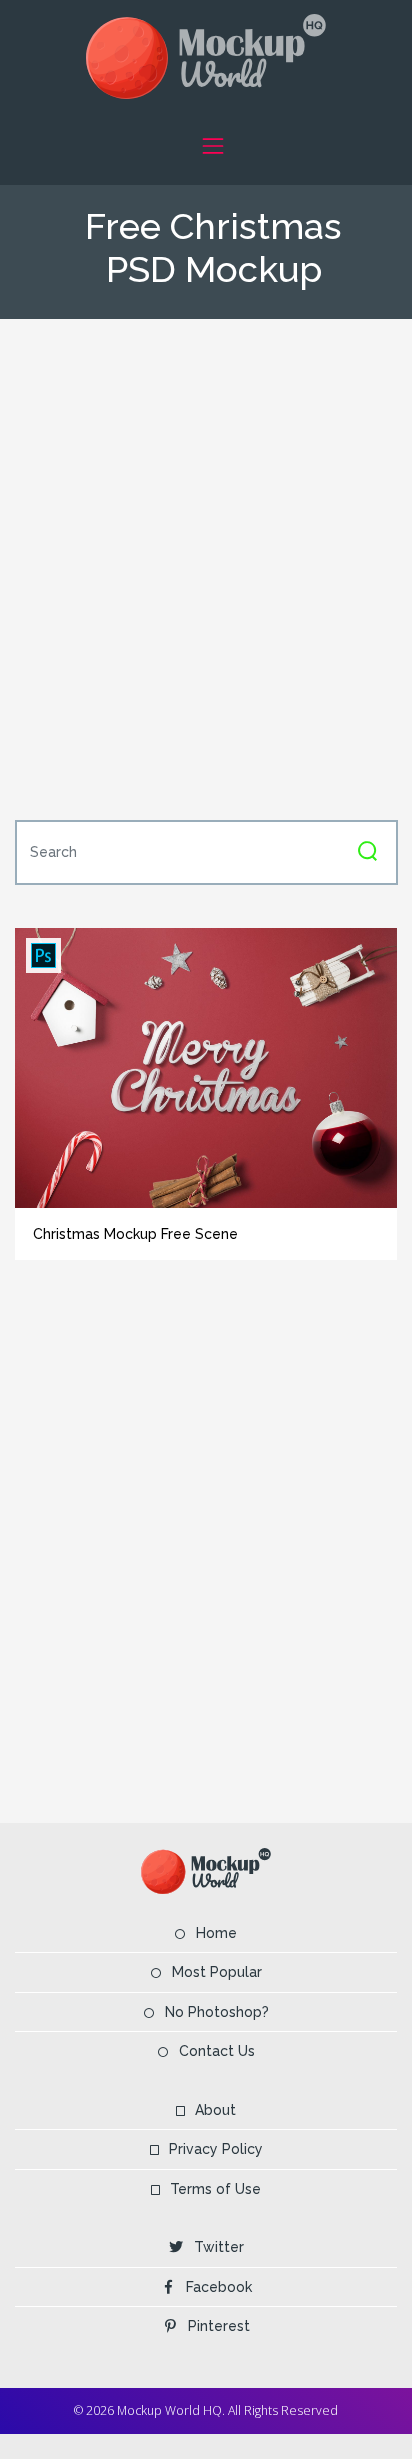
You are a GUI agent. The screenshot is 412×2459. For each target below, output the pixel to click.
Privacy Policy (216, 2149)
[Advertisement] (206, 567)
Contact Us (217, 2051)
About (215, 2110)
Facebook (219, 2287)
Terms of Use (215, 2189)
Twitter (219, 2247)
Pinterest (219, 2326)
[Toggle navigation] (212, 145)
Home (216, 1933)
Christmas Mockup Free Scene (135, 1234)
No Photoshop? (217, 2012)
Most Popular (217, 1972)
